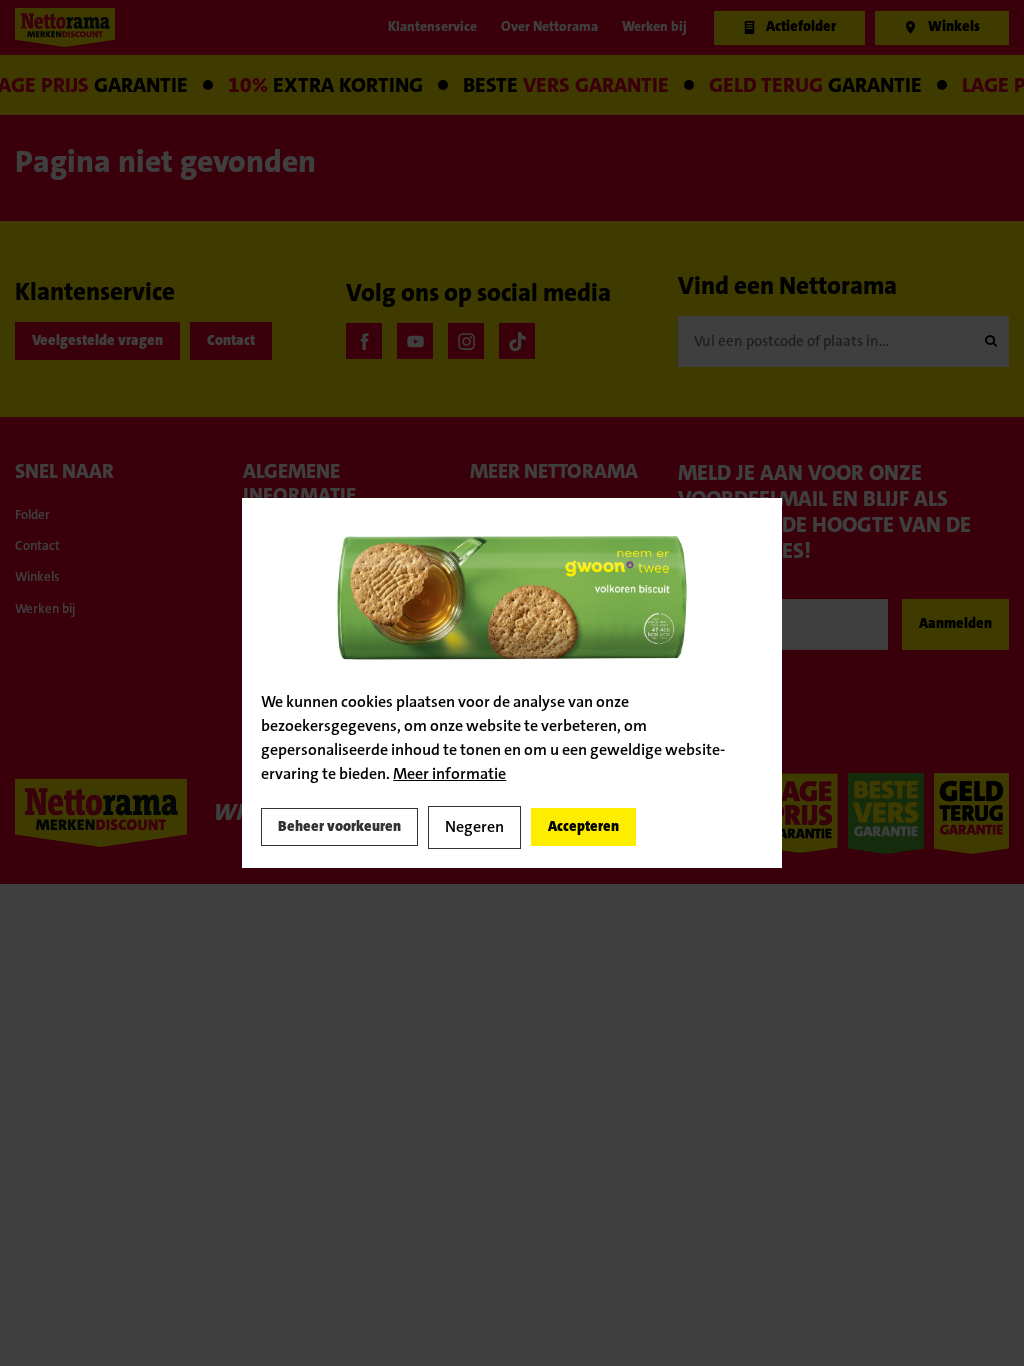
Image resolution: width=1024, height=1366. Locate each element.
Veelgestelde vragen (115, 341)
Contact (277, 341)
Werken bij (52, 623)
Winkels (43, 587)
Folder (37, 516)
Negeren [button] (510, 826)
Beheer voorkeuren (355, 827)
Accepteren (635, 827)
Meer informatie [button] (449, 771)
